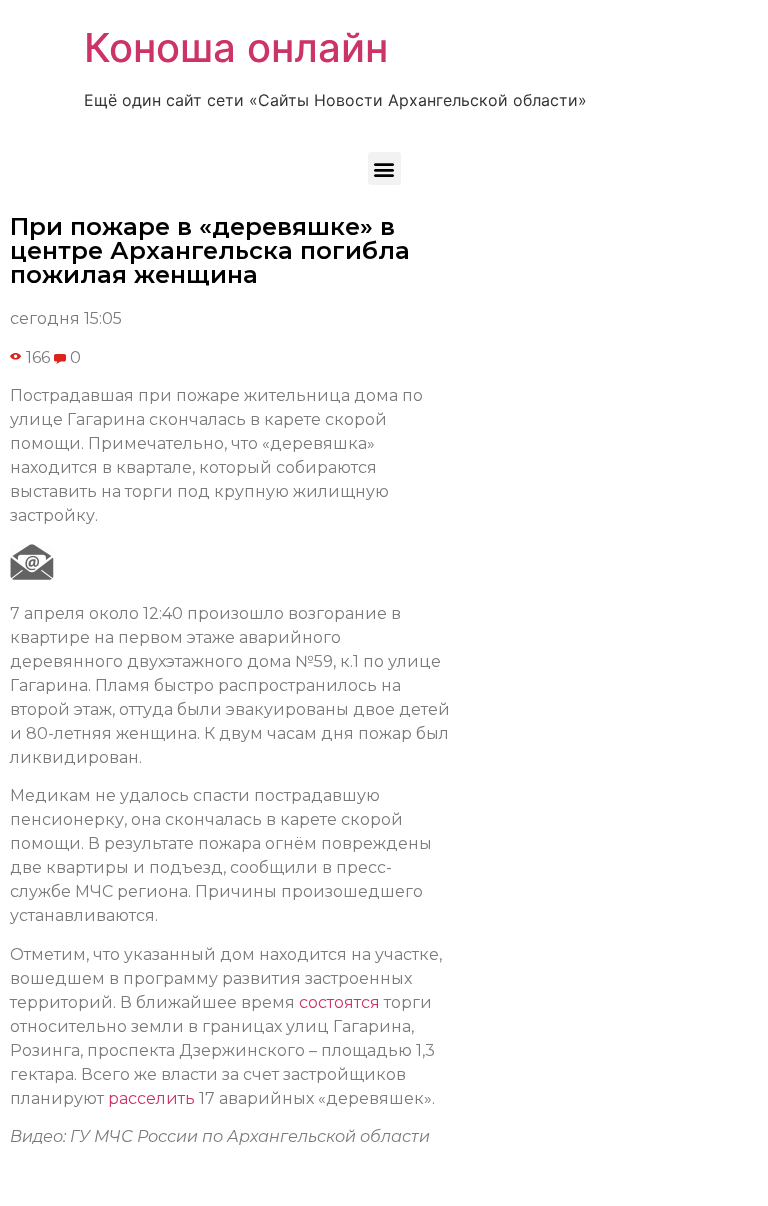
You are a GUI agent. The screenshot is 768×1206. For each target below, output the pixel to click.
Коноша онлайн (236, 47)
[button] (384, 168)
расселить (151, 1098)
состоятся (339, 1002)
